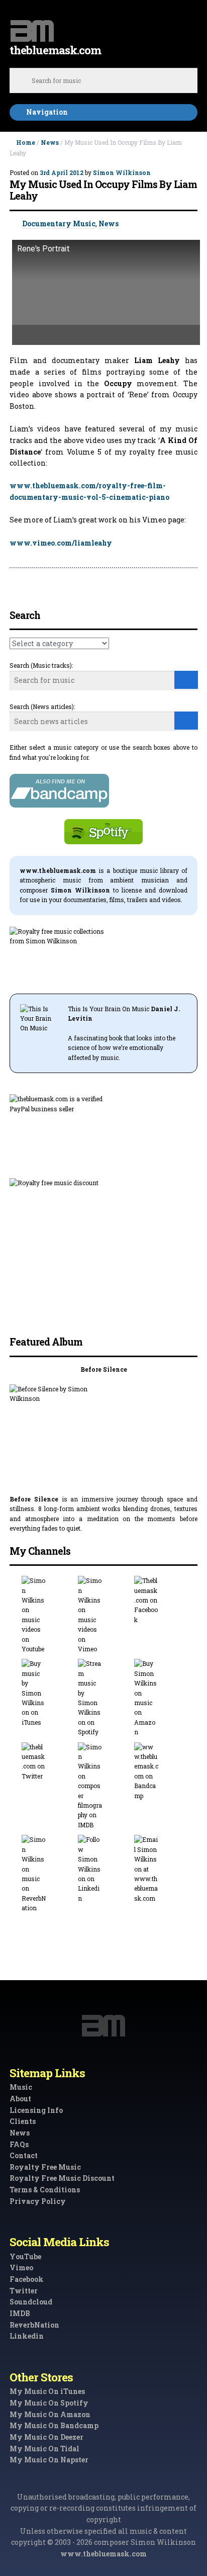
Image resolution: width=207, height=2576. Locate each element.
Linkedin (27, 2336)
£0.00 (189, 26)
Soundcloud (31, 2302)
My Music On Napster (49, 2460)
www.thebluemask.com (103, 2554)
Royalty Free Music (45, 2167)
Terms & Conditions (45, 2190)
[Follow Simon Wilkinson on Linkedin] (103, 1869)
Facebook (27, 2279)
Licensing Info (36, 2110)
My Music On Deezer (46, 2437)
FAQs (19, 2144)
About (20, 2099)
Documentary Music (59, 224)
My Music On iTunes (47, 2391)
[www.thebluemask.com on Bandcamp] (160, 1771)
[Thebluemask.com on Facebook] (160, 1600)
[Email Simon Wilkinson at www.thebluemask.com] (160, 1869)
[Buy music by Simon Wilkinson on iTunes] (47, 1693)
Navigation (47, 112)
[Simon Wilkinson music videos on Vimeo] (103, 1615)
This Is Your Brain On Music (109, 1009)
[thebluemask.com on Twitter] (47, 1762)
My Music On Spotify (49, 2403)
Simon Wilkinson (122, 172)
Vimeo (21, 2268)
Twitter (24, 2291)
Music (21, 2087)
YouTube (25, 2256)
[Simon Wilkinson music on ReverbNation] (47, 1874)
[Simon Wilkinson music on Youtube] (47, 1615)
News (50, 142)
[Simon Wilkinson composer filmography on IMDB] (103, 1786)
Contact (24, 2155)
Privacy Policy (38, 2201)
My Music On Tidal (44, 2449)
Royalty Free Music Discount (62, 2178)
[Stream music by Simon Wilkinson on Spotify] (103, 1698)
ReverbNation (34, 2325)
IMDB (20, 2313)
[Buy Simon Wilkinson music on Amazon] (160, 1698)
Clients (23, 2121)
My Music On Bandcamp (54, 2425)
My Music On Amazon (50, 2414)
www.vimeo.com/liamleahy (61, 543)
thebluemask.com (55, 50)
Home (26, 142)
